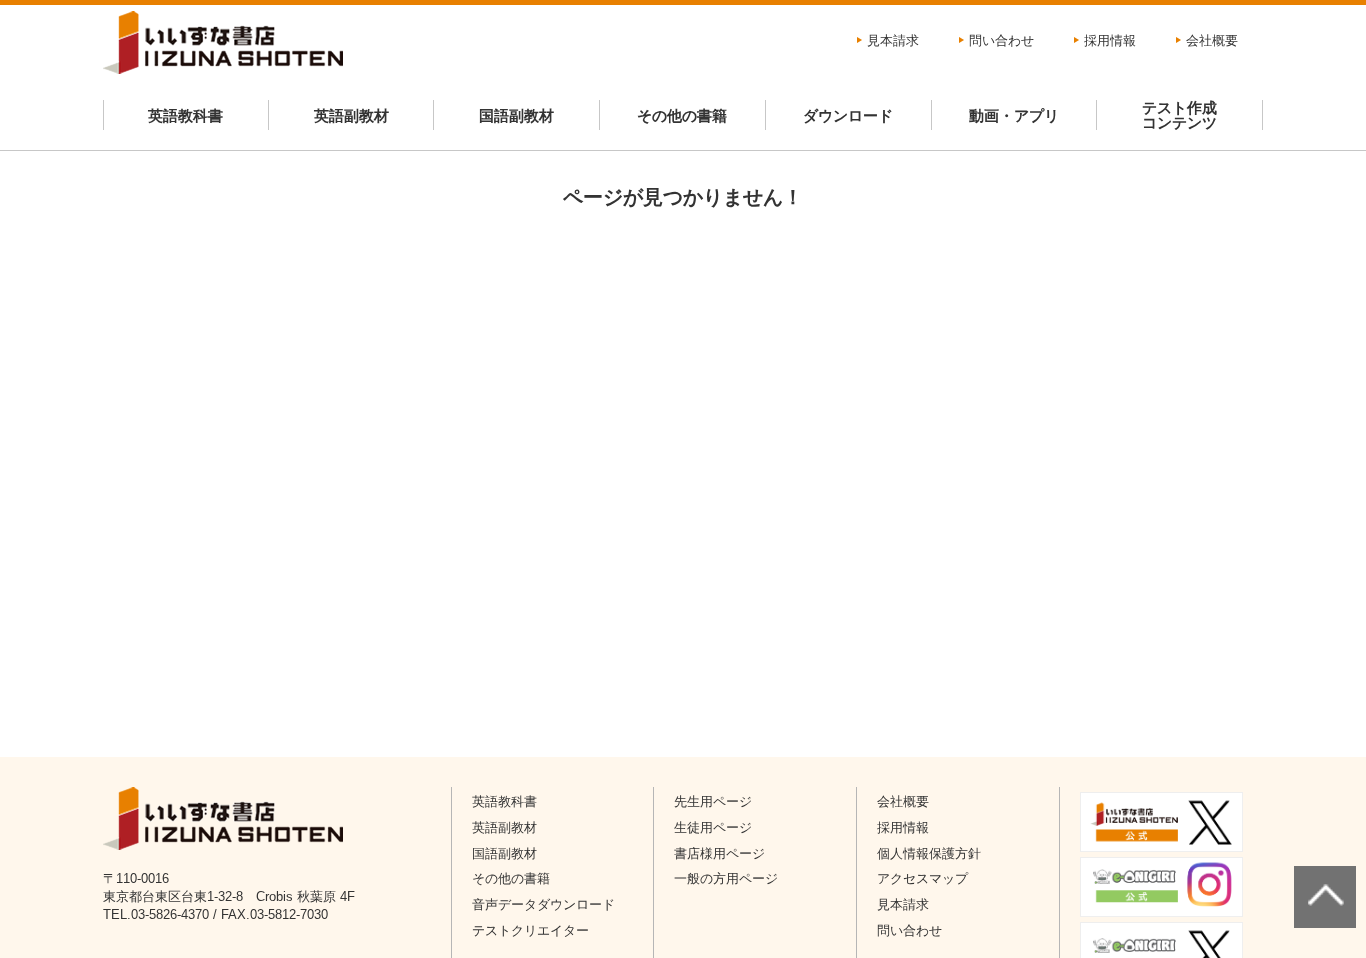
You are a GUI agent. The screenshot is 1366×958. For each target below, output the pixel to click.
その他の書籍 (682, 115)
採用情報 (1110, 40)
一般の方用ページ (726, 878)
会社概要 (1212, 40)
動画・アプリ (1014, 115)
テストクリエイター (530, 930)
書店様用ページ (719, 853)
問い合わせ (1001, 40)
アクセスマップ (922, 878)
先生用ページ (713, 801)
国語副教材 (516, 115)
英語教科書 (185, 115)
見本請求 (893, 40)
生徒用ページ (713, 827)
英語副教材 (351, 115)
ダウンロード (848, 115)
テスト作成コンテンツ (1179, 115)
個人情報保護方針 (929, 853)
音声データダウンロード (543, 904)
